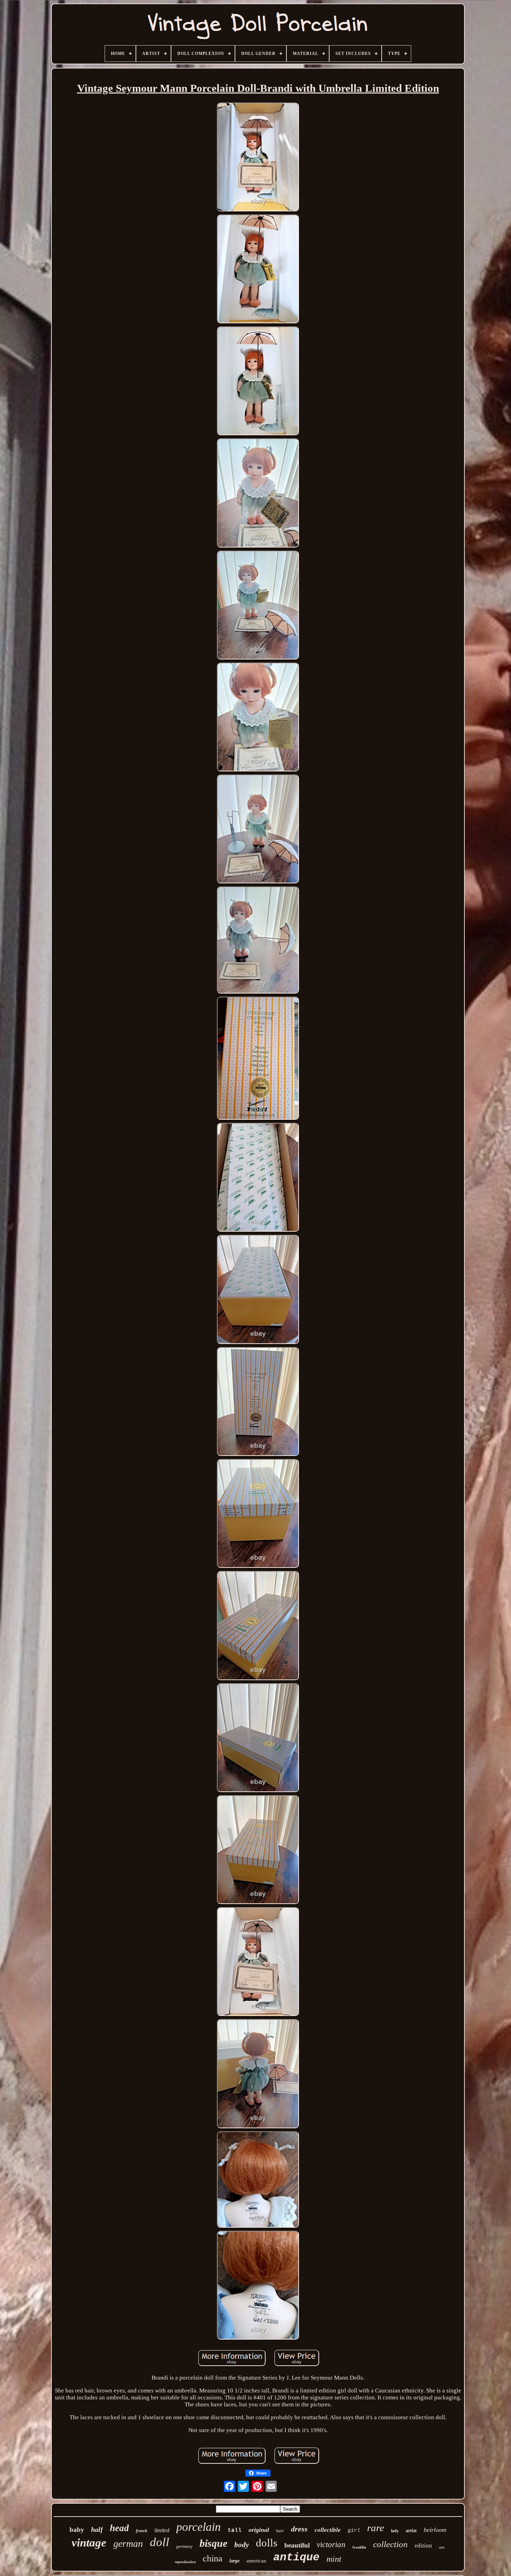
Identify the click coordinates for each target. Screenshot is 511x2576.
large (234, 2561)
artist (411, 2531)
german (128, 2543)
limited (162, 2530)
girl (354, 2531)
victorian (331, 2545)
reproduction (185, 2562)
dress (299, 2529)
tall (235, 2530)
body (242, 2545)
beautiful (297, 2545)
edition (423, 2546)
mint (334, 2559)
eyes (442, 2547)
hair (280, 2531)
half (97, 2529)
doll (160, 2542)
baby (77, 2530)
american (256, 2561)
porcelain (198, 2527)
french (142, 2531)
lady (395, 2531)
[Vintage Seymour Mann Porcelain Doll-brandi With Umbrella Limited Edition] (258, 158)
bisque (213, 2543)
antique (296, 2557)
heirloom (435, 2530)
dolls (267, 2543)
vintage (89, 2543)
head (119, 2528)
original (259, 2530)
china (213, 2558)
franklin (359, 2547)
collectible (328, 2530)
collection (390, 2544)
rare (376, 2528)
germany (184, 2546)
